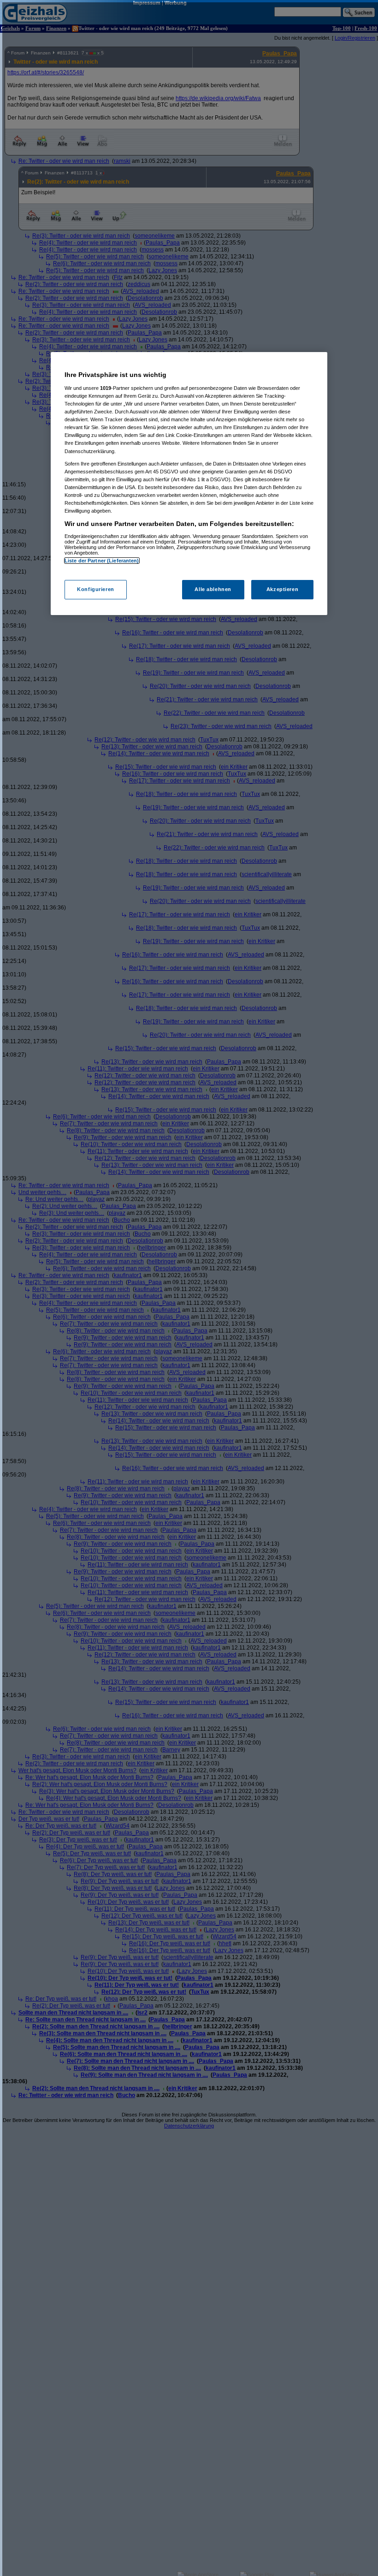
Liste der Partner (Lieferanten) (102, 561)
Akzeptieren (282, 589)
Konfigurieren (95, 589)
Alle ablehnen (213, 589)
